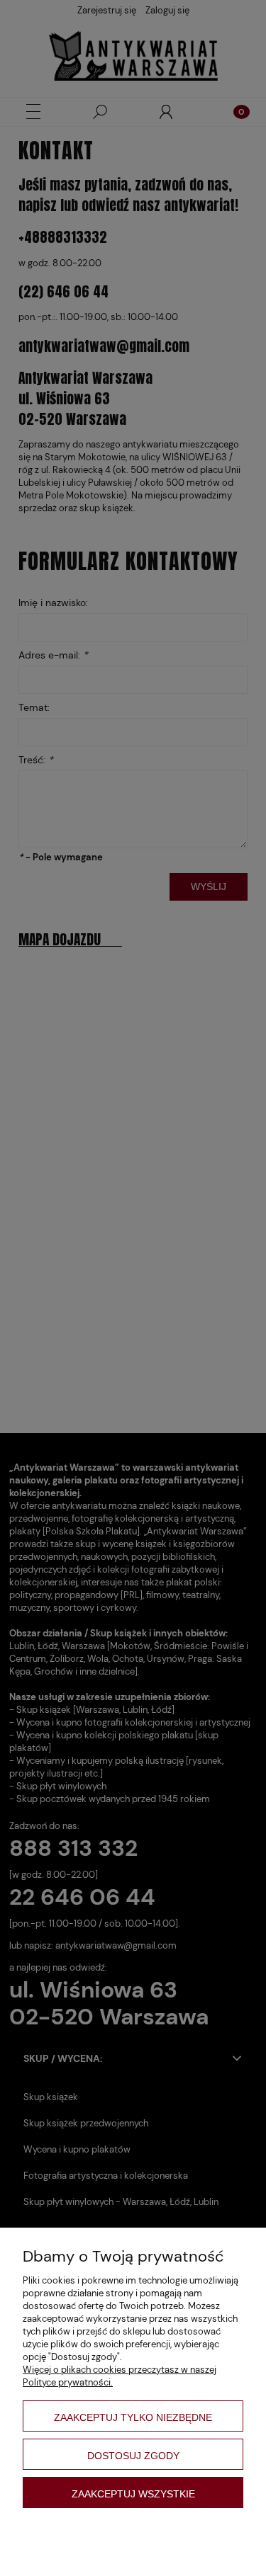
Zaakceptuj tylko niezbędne (133, 2417)
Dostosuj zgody (133, 2456)
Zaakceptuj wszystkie (133, 2494)
